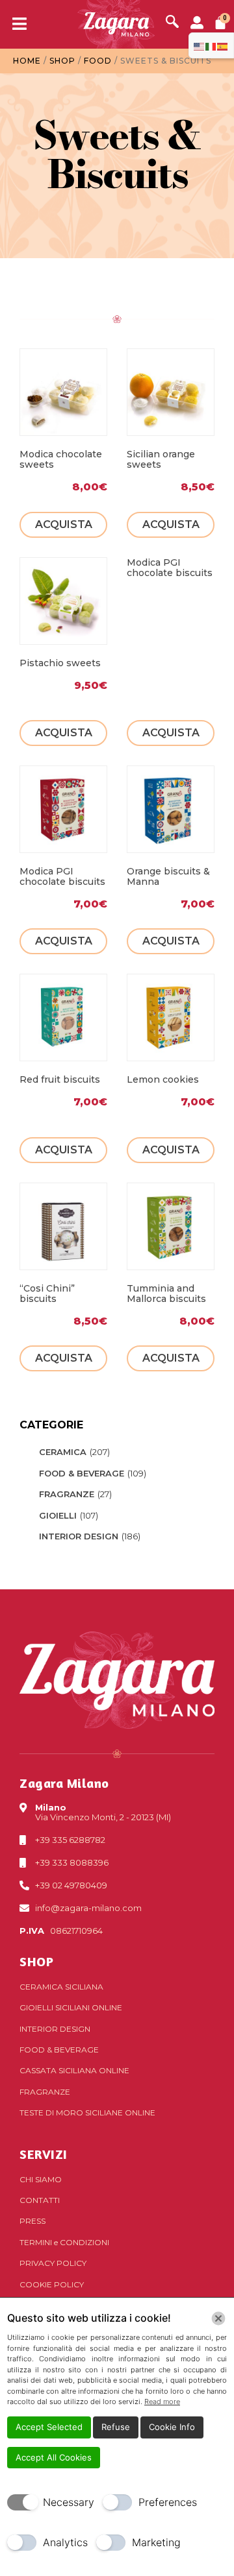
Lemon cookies (163, 1079)
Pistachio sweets (60, 663)
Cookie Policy (52, 2284)
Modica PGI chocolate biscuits (170, 568)
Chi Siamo (41, 2179)
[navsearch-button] (172, 23)
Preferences (168, 2502)
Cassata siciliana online (74, 2070)
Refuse (116, 2427)
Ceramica (63, 1452)
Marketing (156, 2542)
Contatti (40, 2200)
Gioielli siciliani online (71, 2007)
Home (27, 61)
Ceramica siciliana (61, 1987)
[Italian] (211, 45)
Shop (62, 61)
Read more (162, 2401)
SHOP (36, 1961)
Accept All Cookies (54, 2457)
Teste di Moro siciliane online (87, 2113)
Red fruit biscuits (60, 1079)
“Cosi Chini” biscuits (47, 1294)
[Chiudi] (218, 2318)
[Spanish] (223, 45)
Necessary (69, 2502)
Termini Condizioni (64, 2242)
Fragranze (67, 1494)
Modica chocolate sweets (61, 459)
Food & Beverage (82, 1473)
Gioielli (58, 1515)
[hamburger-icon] (15, 25)
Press (32, 2221)
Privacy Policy (53, 2263)
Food (98, 61)
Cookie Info (172, 2427)
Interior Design (79, 1536)
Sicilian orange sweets (161, 459)
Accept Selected (49, 2427)
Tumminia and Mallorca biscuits (166, 1294)
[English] (200, 45)
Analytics (65, 2542)
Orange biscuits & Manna (168, 876)
